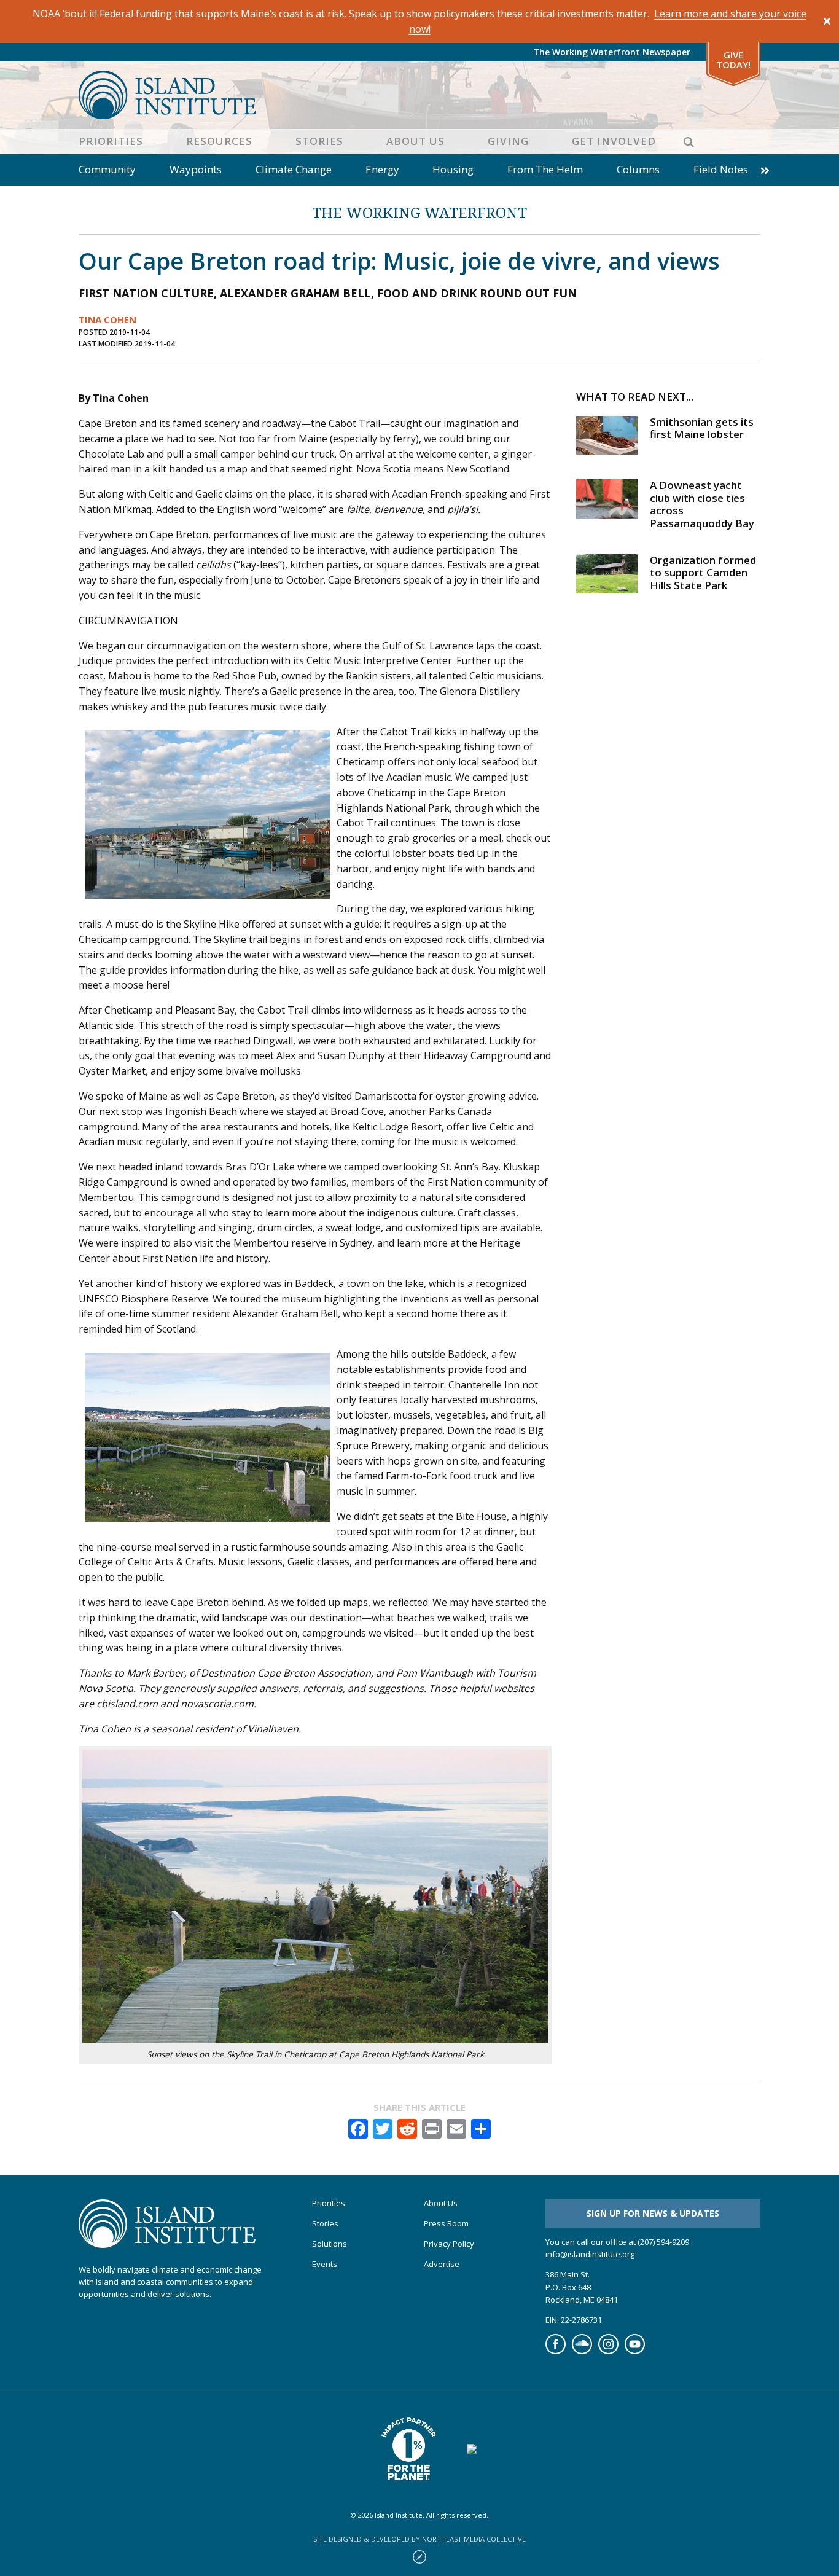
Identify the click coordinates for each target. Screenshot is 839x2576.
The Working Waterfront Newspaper (612, 52)
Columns (638, 169)
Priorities (111, 141)
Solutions (330, 2244)
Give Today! (733, 60)
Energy (382, 169)
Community (107, 169)
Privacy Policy (449, 2244)
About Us (416, 141)
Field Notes (721, 169)
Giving (508, 141)
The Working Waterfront (419, 212)
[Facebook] (556, 2351)
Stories (319, 141)
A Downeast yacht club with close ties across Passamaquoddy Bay (702, 504)
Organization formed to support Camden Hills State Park (703, 573)
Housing (453, 169)
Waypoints (196, 169)
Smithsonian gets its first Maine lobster (702, 428)
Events (325, 2264)
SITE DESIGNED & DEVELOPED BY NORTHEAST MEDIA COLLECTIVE (419, 2539)
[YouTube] (635, 2351)
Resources (219, 141)
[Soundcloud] (582, 2351)
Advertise (442, 2264)
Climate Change (294, 169)
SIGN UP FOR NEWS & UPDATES (653, 2213)
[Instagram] (608, 2351)
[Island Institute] (419, 95)
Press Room (446, 2224)
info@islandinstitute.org (590, 2254)
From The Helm (545, 169)
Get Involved (614, 141)
